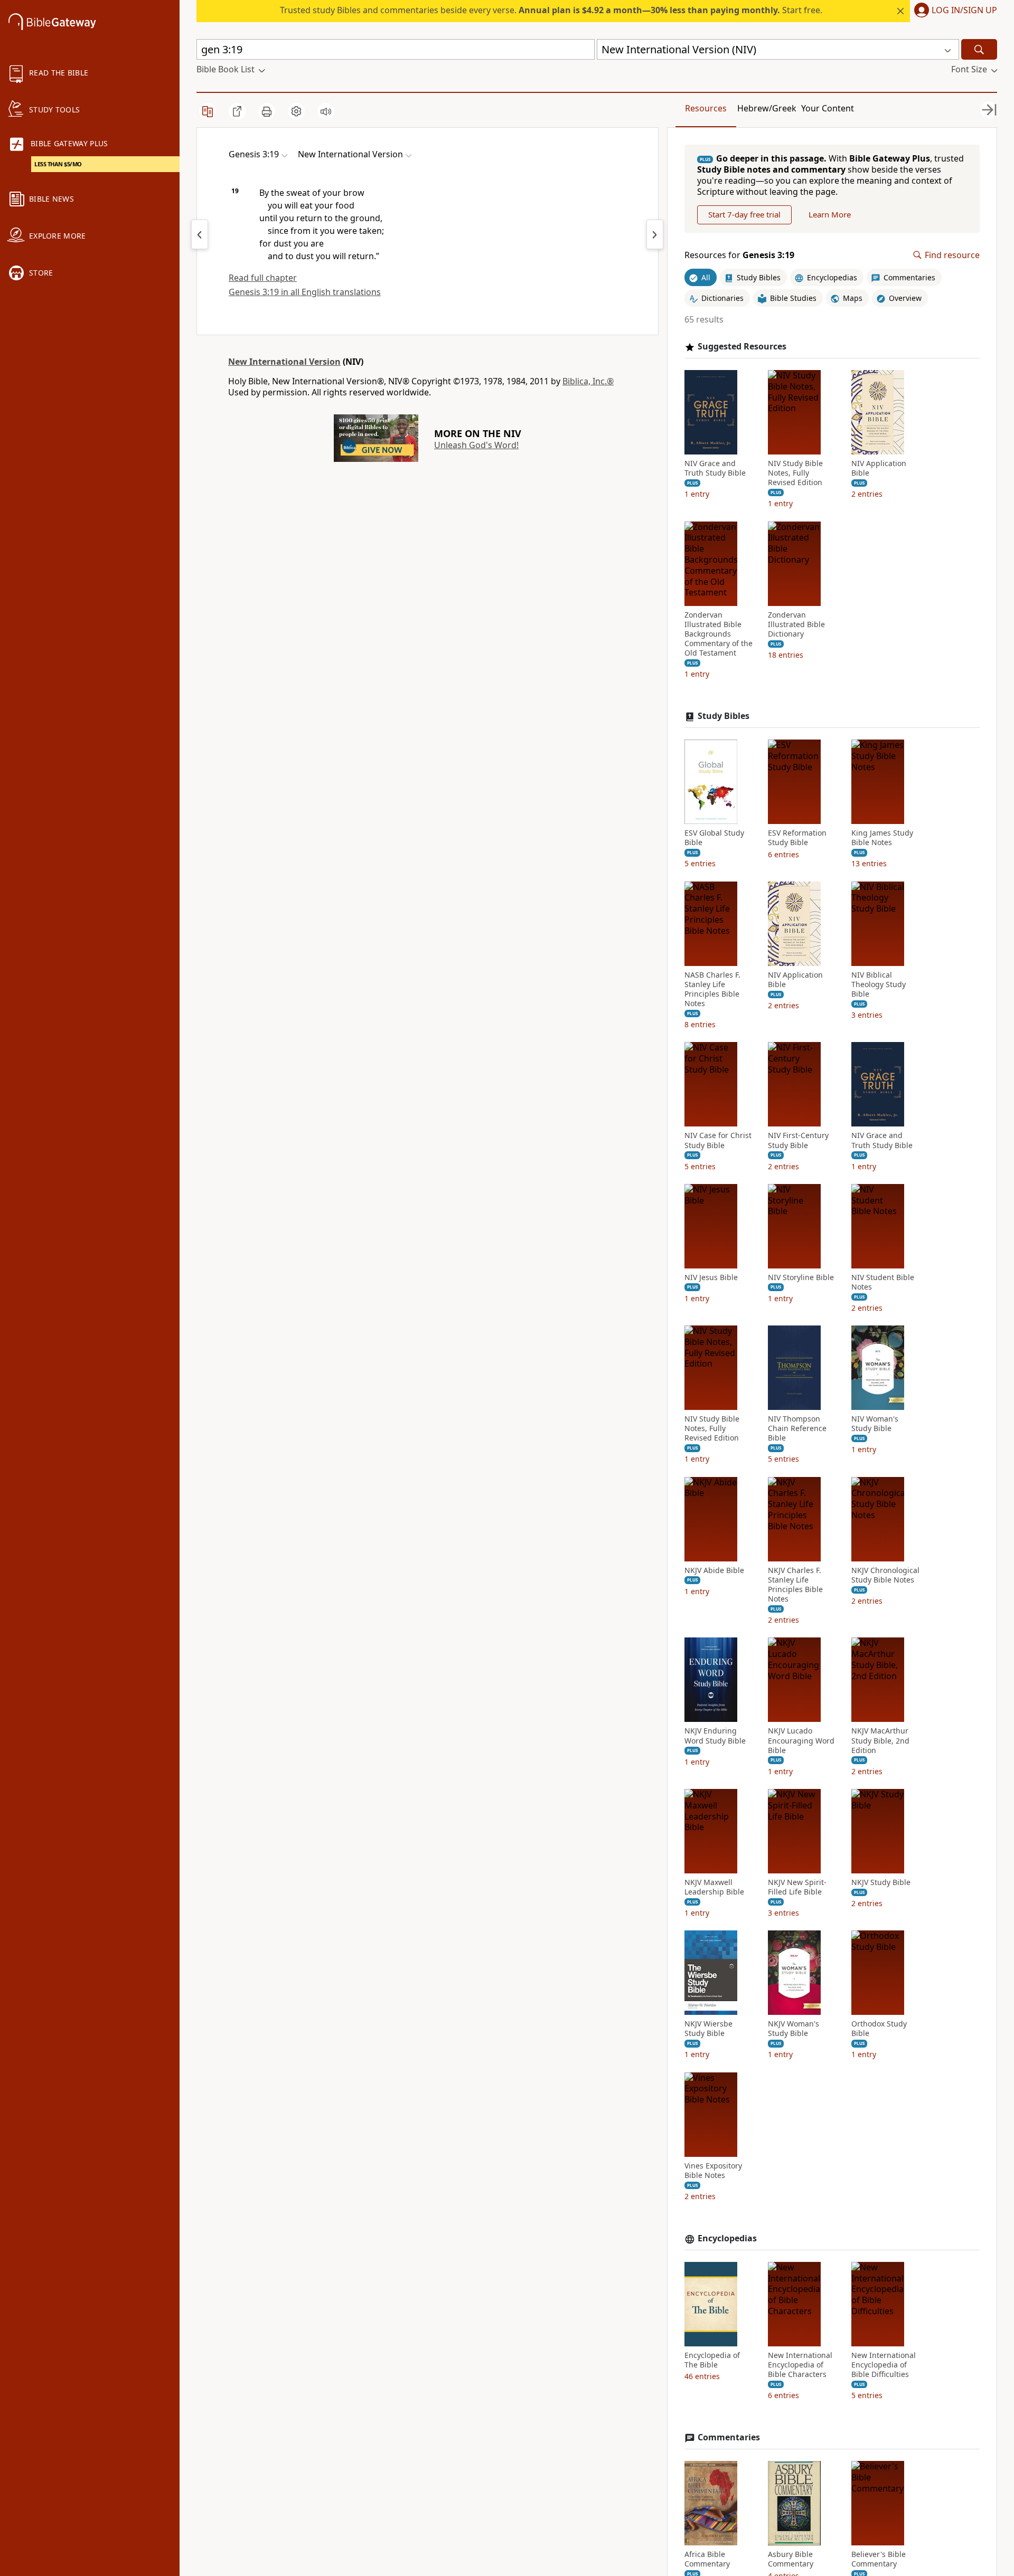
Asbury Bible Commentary (791, 2559)
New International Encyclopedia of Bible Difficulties (884, 2365)
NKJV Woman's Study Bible (794, 2029)
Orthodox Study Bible (879, 2029)
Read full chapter (263, 278)
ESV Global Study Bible (714, 838)
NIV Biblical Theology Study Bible (879, 984)
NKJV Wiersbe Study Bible (708, 2029)
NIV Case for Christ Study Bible (718, 1140)
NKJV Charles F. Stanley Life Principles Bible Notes (795, 1585)
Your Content (828, 108)
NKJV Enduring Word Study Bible (715, 1736)
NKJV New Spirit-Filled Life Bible (797, 1887)
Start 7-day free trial (744, 214)
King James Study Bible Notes (882, 838)
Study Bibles (724, 716)
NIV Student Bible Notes (883, 1282)
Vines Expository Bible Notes (713, 2171)
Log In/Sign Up (964, 11)
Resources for (739, 255)
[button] (954, 11)
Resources (706, 108)
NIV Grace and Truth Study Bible (715, 468)
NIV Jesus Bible (711, 1277)
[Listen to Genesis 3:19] (326, 111)
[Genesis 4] (655, 234)
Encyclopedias (727, 2238)
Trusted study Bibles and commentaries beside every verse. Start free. (551, 10)
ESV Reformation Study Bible (797, 838)
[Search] (979, 49)
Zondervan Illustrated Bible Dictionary (796, 624)
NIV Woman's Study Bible (875, 1424)
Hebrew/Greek (767, 108)
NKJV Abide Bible (714, 1570)
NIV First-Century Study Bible (798, 1140)
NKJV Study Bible (881, 1882)
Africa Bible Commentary (707, 2559)
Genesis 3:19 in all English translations (305, 292)
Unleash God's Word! (476, 445)
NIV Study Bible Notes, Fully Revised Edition (795, 473)
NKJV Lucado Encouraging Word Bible (801, 1740)
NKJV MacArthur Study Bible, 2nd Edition (880, 1740)
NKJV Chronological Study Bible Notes (885, 1575)
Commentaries (729, 2437)
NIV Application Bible (879, 468)
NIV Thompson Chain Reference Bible (797, 1428)
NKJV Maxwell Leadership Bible (714, 1887)
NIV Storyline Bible (801, 1277)
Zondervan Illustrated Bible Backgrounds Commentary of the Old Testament (719, 634)
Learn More (830, 214)
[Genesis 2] (200, 234)
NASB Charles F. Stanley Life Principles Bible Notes (712, 989)
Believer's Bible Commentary (879, 2559)
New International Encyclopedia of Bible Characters (800, 2365)
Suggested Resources (742, 347)
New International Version (284, 362)
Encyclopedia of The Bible (712, 2360)
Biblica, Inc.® (588, 381)
